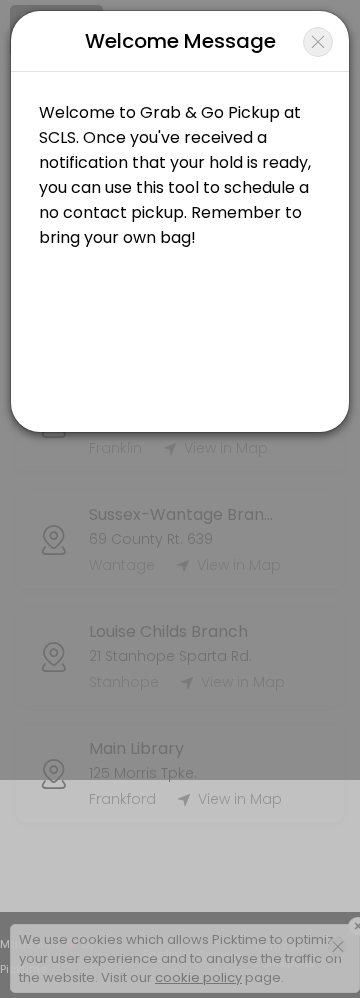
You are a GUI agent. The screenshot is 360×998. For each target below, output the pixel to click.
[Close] (318, 42)
